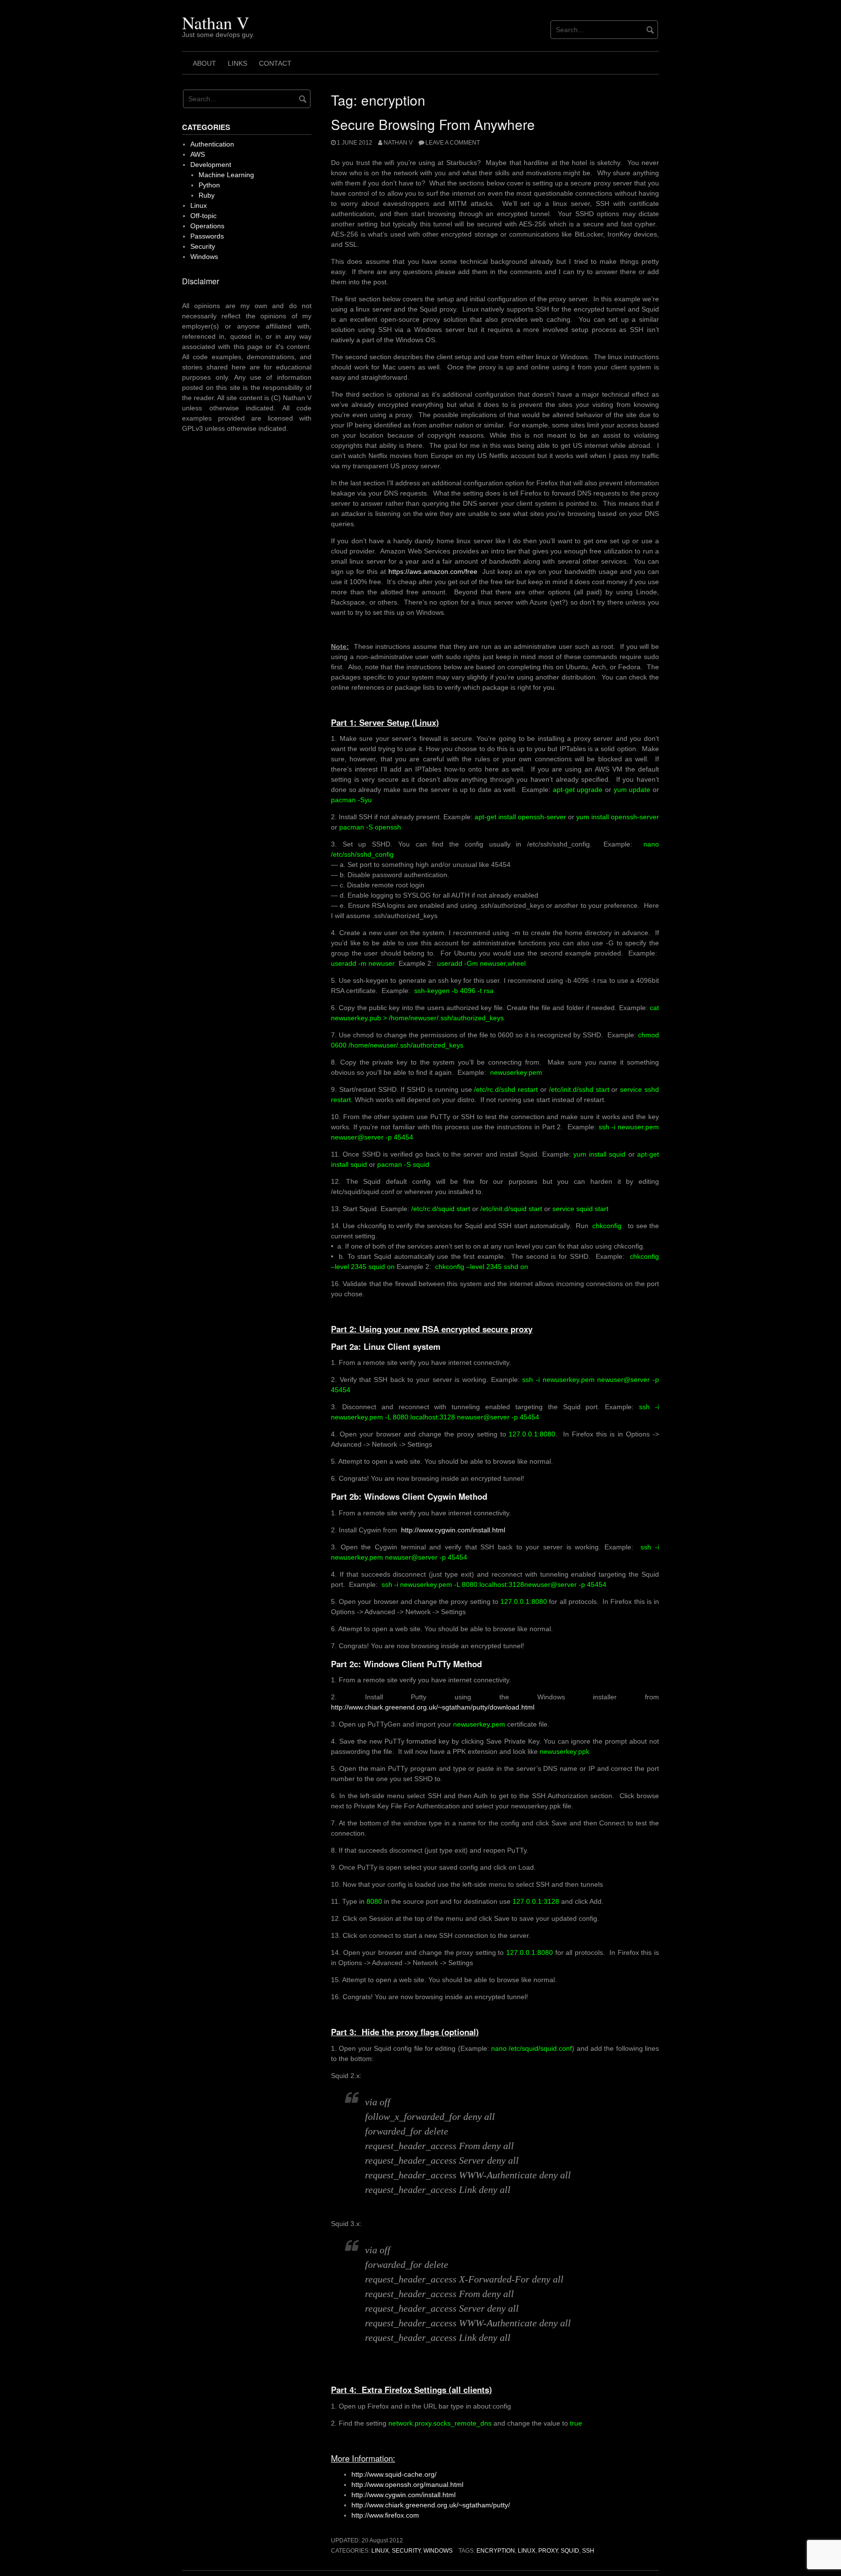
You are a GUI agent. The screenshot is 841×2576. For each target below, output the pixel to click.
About (204, 63)
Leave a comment (453, 143)
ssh (588, 2551)
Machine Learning (226, 175)
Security (406, 2551)
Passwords (207, 236)
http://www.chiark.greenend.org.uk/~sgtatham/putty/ (431, 2505)
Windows (438, 2551)
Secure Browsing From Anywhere (433, 124)
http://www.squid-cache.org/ (394, 2474)
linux (527, 2551)
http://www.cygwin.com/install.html (453, 1530)
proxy (548, 2551)
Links (238, 63)
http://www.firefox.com (385, 2515)
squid (570, 2551)
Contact (275, 63)
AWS (198, 154)
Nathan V (216, 22)
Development (211, 165)
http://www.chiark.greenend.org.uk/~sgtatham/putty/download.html (433, 1707)
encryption (496, 2551)
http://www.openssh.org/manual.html (407, 2484)
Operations (207, 226)
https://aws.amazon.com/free (433, 571)
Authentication (212, 144)
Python (209, 185)
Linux (380, 2551)
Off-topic (203, 216)
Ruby (207, 195)
